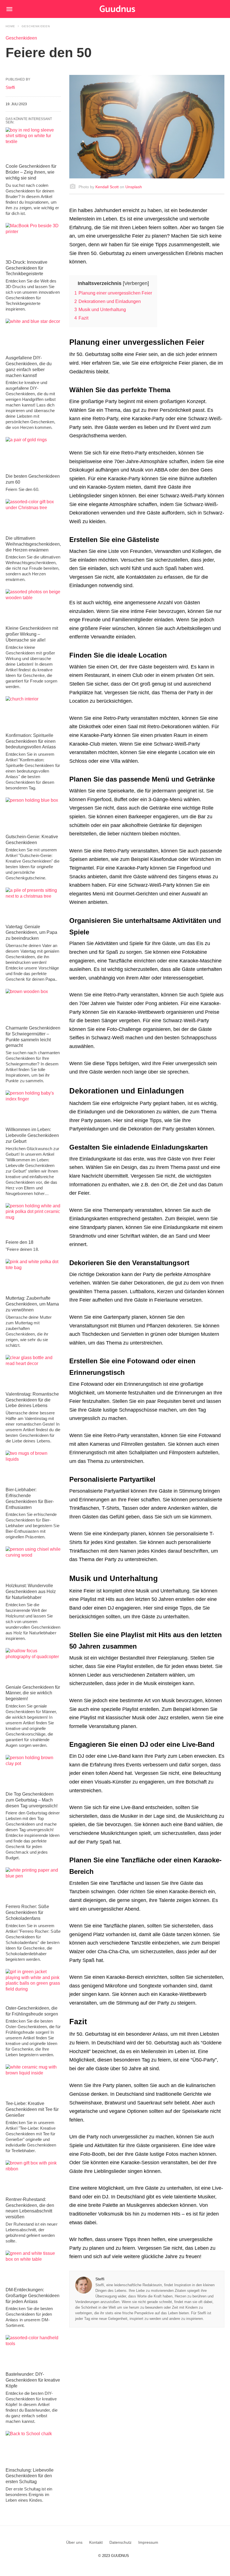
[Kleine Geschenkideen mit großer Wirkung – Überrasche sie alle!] (33, 606)
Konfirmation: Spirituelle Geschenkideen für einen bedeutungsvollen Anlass (31, 741)
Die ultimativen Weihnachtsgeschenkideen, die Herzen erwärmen (33, 544)
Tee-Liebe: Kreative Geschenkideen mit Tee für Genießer (32, 2109)
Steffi (100, 2279)
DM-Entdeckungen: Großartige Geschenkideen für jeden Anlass (33, 2296)
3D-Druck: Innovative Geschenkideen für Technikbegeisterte (27, 268)
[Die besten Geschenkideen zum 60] (33, 454)
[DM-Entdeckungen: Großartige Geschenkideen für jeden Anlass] (33, 2267)
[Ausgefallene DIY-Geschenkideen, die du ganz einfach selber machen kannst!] (33, 335)
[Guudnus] (126, 9)
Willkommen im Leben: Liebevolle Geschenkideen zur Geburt (32, 1135)
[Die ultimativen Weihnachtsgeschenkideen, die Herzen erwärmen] (33, 516)
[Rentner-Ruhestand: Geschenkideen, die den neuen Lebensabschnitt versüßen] (33, 2177)
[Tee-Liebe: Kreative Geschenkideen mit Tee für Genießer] (33, 2081)
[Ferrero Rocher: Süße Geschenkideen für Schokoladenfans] (33, 1884)
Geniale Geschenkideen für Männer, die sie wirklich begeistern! (33, 1693)
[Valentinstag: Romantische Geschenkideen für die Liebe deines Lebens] (33, 1372)
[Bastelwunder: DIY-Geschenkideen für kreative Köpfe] (33, 2352)
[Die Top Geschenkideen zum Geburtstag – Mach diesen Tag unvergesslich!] (33, 1772)
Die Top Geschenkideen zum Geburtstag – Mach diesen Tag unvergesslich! (32, 1800)
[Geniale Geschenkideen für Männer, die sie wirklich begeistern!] (33, 1665)
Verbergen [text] (136, 283)
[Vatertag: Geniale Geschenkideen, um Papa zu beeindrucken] (33, 904)
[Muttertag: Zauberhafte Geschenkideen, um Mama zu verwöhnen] (33, 1276)
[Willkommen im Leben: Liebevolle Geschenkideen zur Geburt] (33, 1107)
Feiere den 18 (19, 1242)
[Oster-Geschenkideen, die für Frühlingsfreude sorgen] (33, 1986)
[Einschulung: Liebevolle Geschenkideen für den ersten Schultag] (33, 2448)
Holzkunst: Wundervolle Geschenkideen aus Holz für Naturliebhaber (31, 1592)
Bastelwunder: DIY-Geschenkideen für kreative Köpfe (33, 2380)
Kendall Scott (107, 187)
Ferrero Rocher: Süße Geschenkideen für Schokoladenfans (27, 1912)
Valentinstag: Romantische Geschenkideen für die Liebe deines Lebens (32, 1400)
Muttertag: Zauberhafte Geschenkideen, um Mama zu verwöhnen (32, 1304)
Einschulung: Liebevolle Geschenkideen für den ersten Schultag (30, 2476)
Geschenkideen (36, 26)
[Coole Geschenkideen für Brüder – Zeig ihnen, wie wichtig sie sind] (33, 144)
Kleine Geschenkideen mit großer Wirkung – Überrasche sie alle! (32, 634)
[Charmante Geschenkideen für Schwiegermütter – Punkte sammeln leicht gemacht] (33, 1006)
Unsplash (134, 187)
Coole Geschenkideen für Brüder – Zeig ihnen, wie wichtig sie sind (31, 172)
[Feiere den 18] (33, 1220)
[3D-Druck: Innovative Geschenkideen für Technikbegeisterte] (33, 240)
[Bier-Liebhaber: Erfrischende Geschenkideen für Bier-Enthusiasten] (33, 1467)
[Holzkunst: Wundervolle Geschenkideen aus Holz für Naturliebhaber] (33, 1563)
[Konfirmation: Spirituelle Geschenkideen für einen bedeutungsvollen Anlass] (33, 713)
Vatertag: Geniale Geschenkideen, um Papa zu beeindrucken (31, 933)
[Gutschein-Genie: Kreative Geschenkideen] (33, 814)
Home (10, 26)
